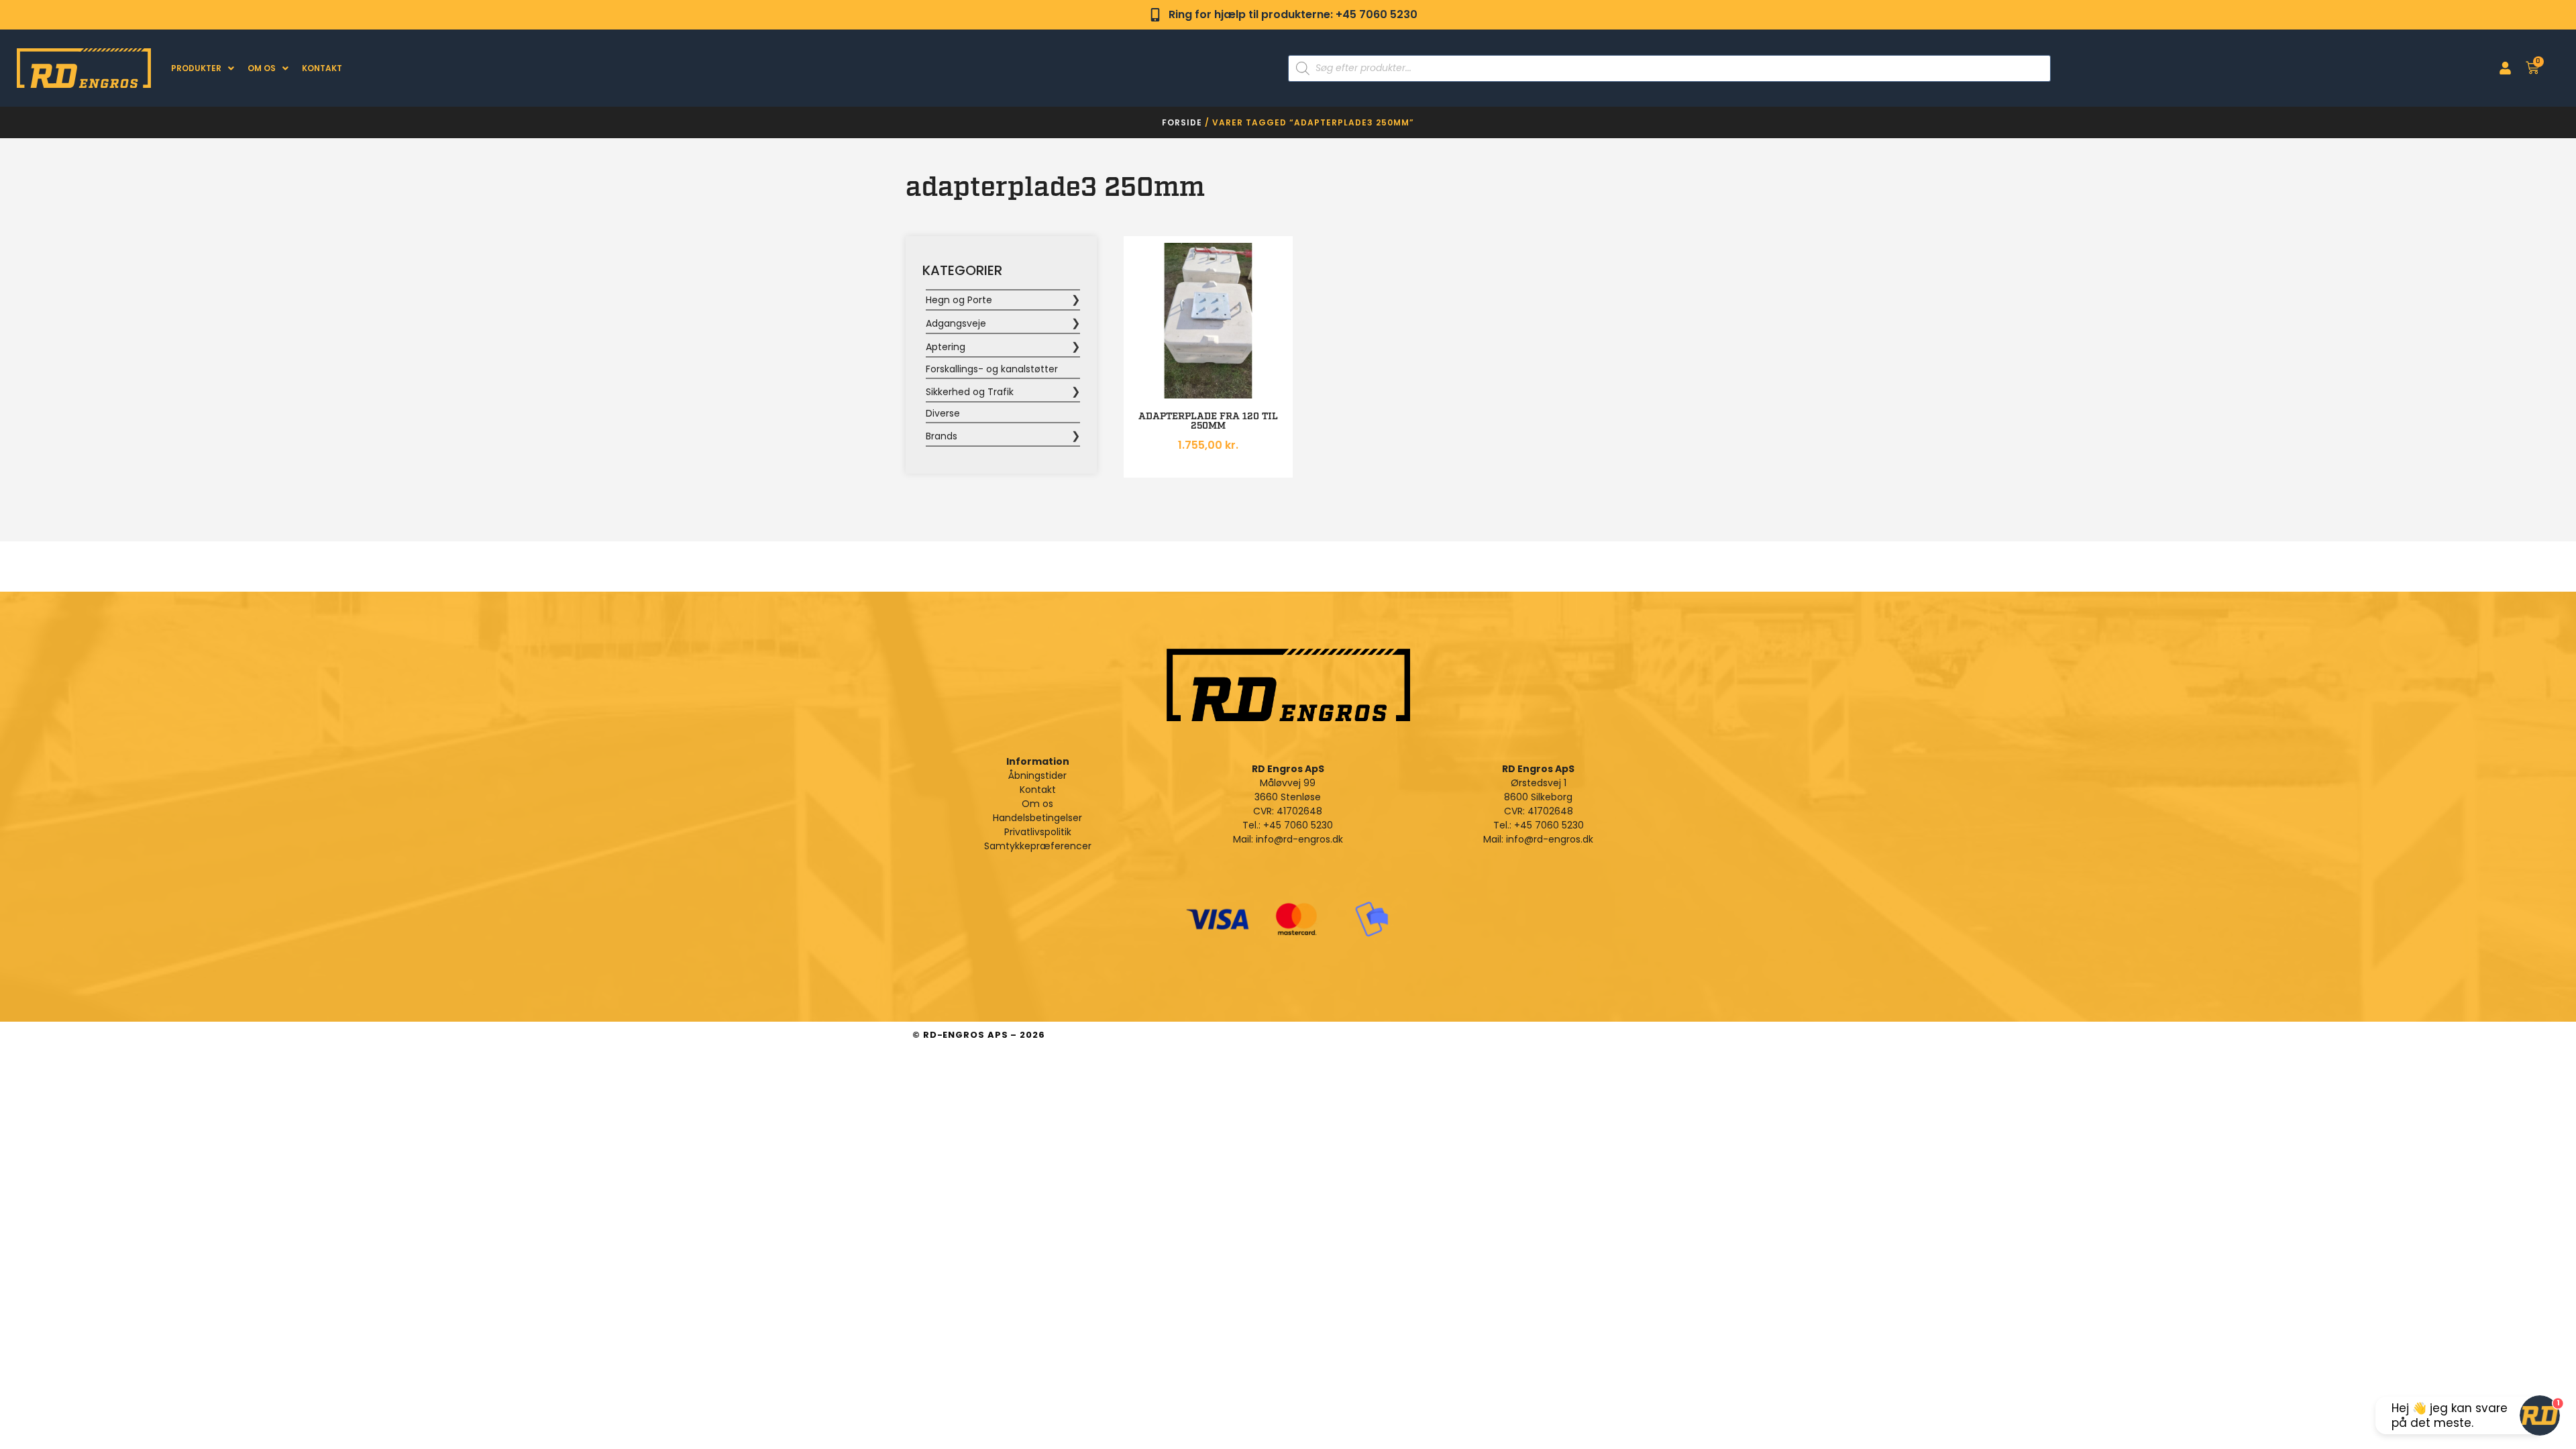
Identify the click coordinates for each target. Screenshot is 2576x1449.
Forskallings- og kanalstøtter (992, 369)
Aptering (946, 347)
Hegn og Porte (959, 300)
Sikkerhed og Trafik (970, 392)
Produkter (196, 68)
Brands (942, 436)
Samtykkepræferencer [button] (1038, 846)
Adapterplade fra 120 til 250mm (1208, 421)
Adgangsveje (956, 323)
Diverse (943, 413)
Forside (1182, 122)
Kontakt (322, 68)
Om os (262, 68)
